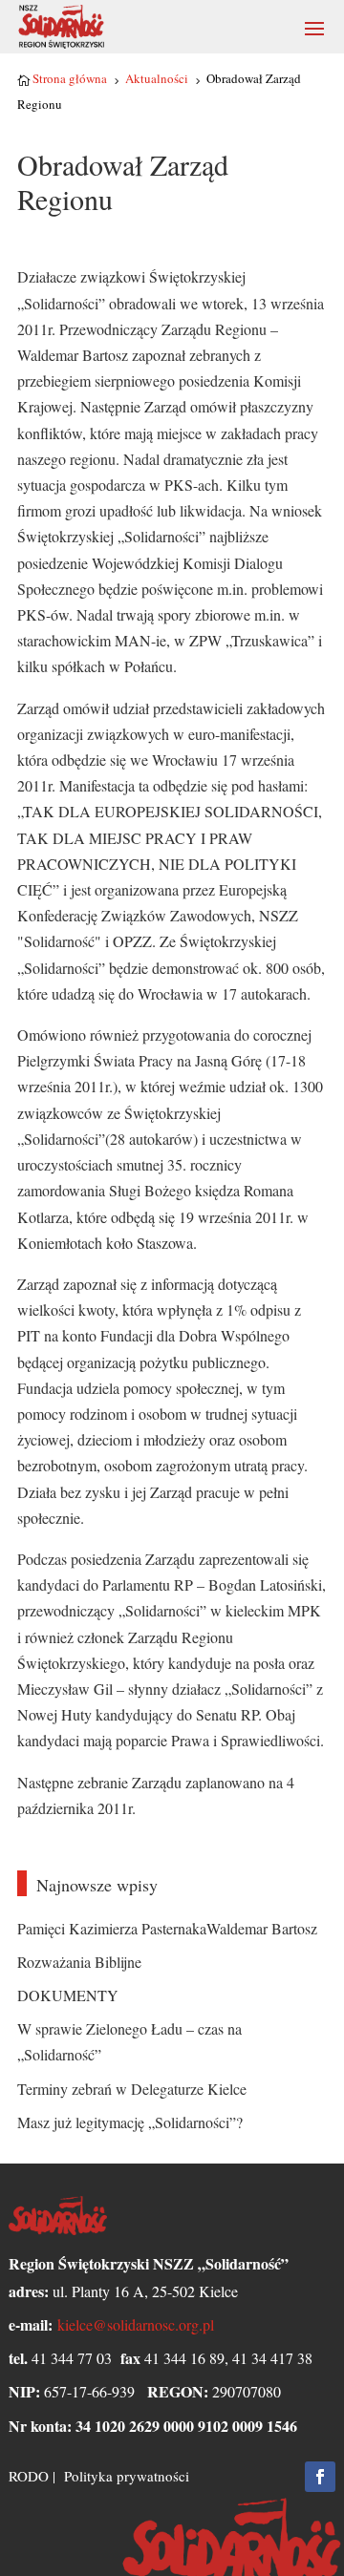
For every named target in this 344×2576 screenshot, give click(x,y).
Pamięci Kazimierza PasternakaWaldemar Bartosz (167, 1928)
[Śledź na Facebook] (320, 2477)
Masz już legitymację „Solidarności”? (130, 2122)
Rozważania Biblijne (79, 1962)
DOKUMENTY (68, 1995)
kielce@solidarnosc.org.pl (136, 2324)
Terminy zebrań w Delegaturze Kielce (132, 2089)
